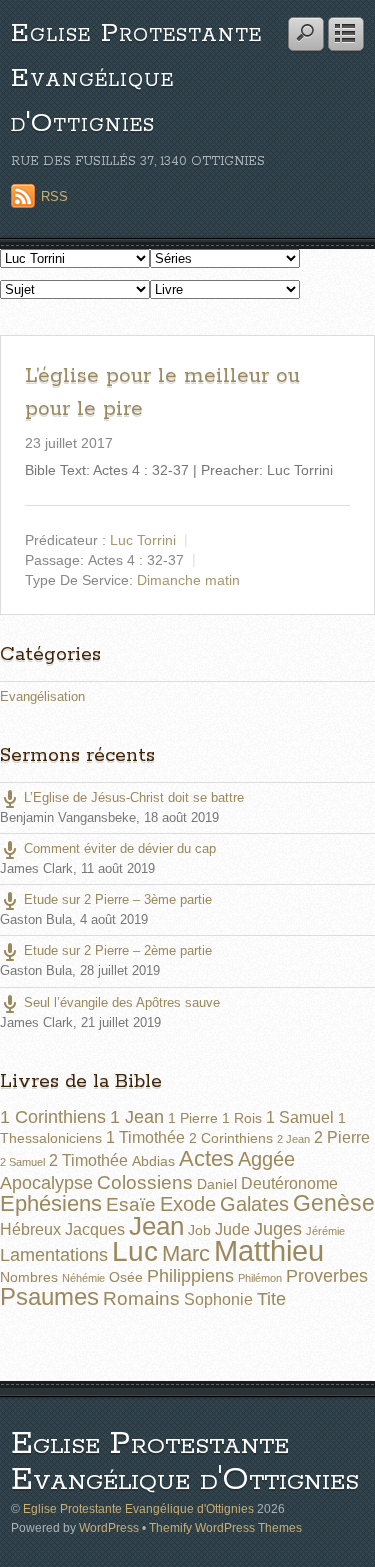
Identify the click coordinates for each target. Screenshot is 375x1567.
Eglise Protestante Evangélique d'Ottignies (136, 78)
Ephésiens (51, 1203)
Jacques (95, 1229)
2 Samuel (22, 1162)
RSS (54, 196)
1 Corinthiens (53, 1117)
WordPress (109, 1527)
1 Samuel (300, 1117)
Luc (135, 1251)
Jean (156, 1226)
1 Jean (137, 1117)
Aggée (266, 1159)
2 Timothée (88, 1160)
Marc (186, 1253)
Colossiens (145, 1182)
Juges (278, 1229)
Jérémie (325, 1231)
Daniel (217, 1184)
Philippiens (190, 1276)
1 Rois (242, 1118)
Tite (271, 1299)
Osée (126, 1277)
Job (199, 1230)
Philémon (260, 1278)
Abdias (153, 1161)
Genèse (334, 1203)
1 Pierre (193, 1118)
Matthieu (269, 1250)
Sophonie (218, 1299)
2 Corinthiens (231, 1138)
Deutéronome (289, 1183)
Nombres (29, 1277)
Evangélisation (42, 696)
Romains (141, 1298)
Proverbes (327, 1276)
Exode (188, 1204)
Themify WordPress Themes (225, 1527)
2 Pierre (342, 1137)
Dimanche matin (188, 579)
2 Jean (293, 1139)
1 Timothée (145, 1137)
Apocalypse (46, 1183)
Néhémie (83, 1278)
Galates (254, 1204)
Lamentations (54, 1255)
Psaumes (49, 1297)
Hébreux (30, 1229)
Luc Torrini (143, 539)
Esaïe (131, 1204)
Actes (206, 1158)
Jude (232, 1229)
